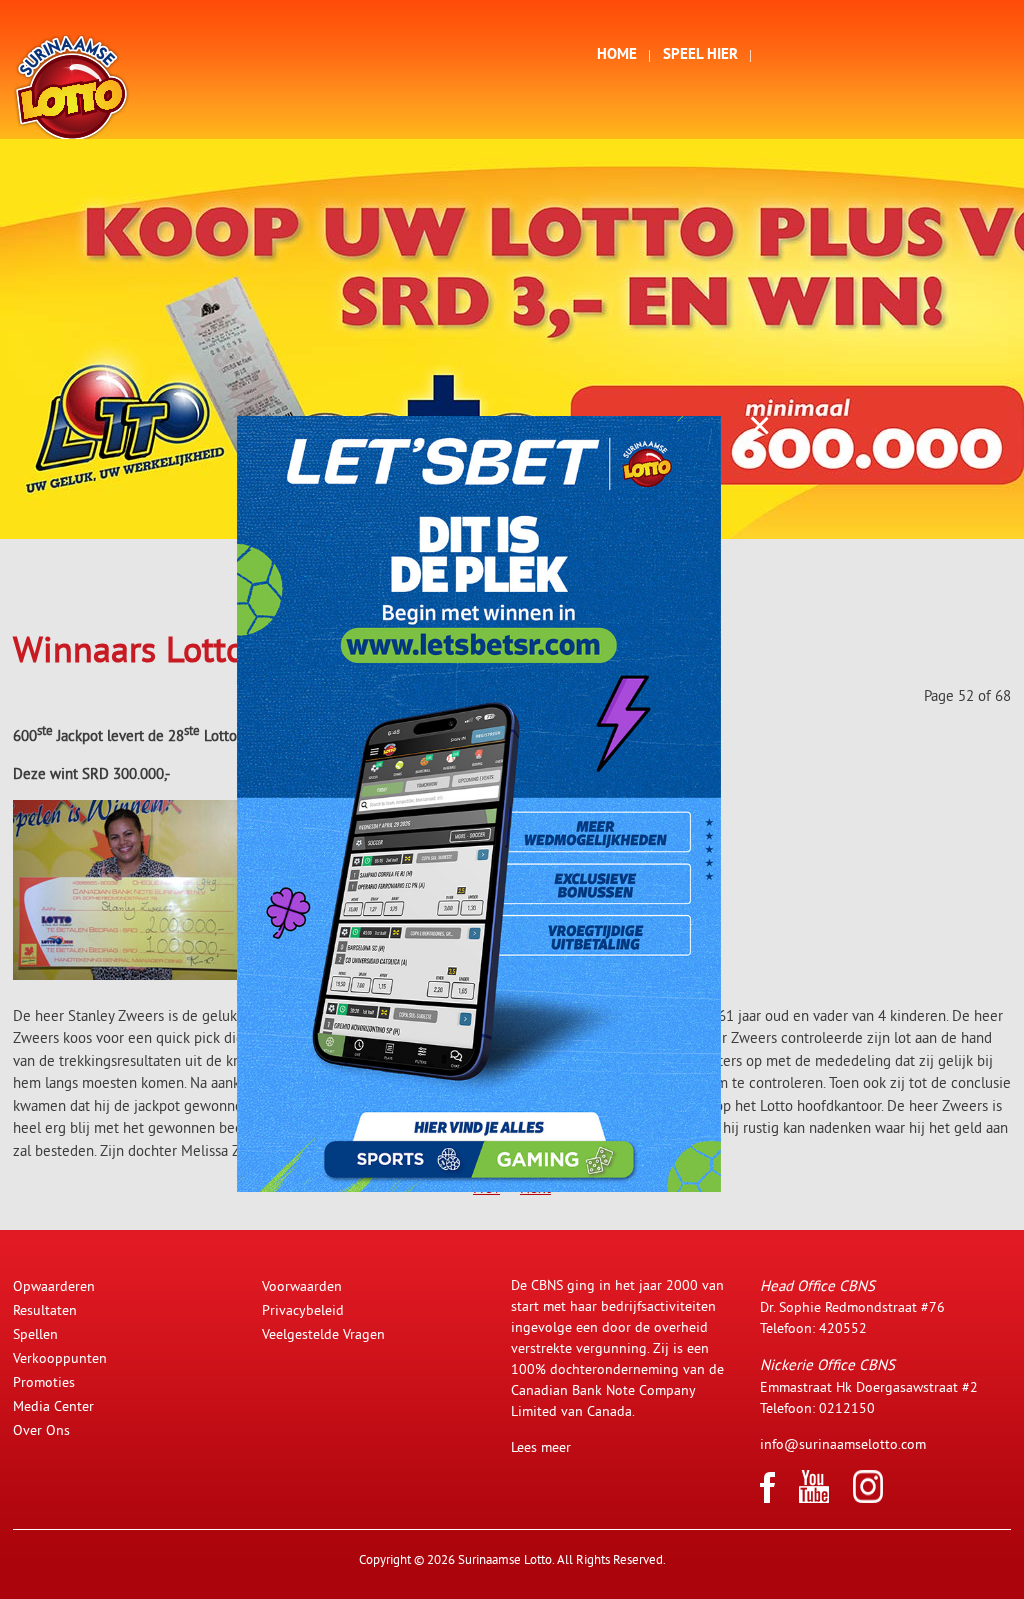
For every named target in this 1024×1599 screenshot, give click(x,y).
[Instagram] (868, 1498)
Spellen (35, 1334)
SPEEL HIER (700, 55)
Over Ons (41, 1430)
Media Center (53, 1406)
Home (617, 55)
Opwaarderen (54, 1286)
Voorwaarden (302, 1286)
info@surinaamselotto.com (843, 1444)
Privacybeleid (303, 1310)
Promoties (44, 1382)
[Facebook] (767, 1498)
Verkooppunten (60, 1358)
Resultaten (45, 1310)
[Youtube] (814, 1498)
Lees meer (541, 1447)
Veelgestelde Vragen (323, 1334)
